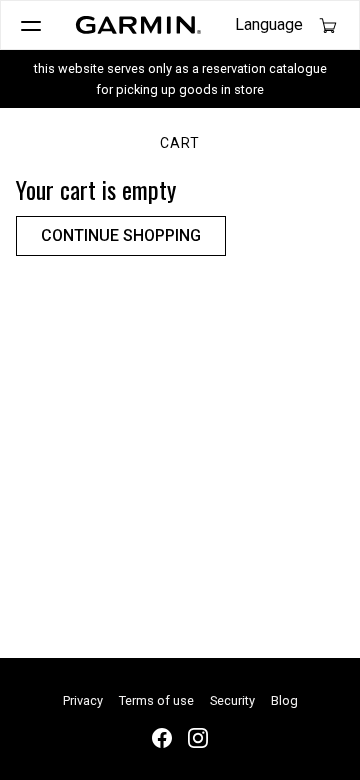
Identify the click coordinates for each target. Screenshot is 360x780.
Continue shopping (121, 235)
